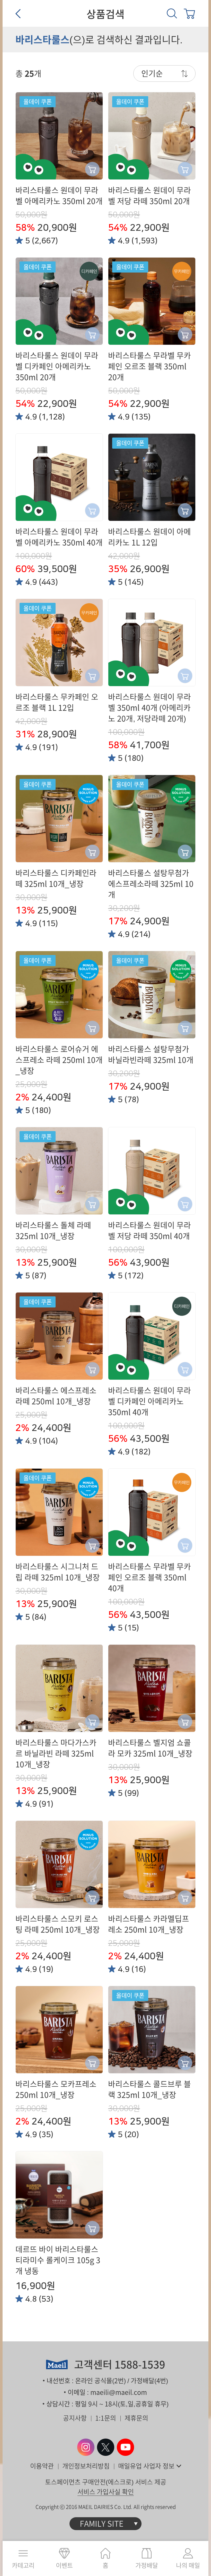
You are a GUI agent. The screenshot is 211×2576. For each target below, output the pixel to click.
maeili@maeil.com (119, 2392)
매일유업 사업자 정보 (146, 2466)
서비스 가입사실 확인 (106, 2492)
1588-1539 (140, 2365)
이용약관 (42, 2466)
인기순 (152, 73)
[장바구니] (189, 13)
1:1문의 (106, 2418)
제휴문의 (136, 2418)
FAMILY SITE (102, 2524)
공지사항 (75, 2418)
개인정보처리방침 (86, 2466)
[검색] (172, 13)
